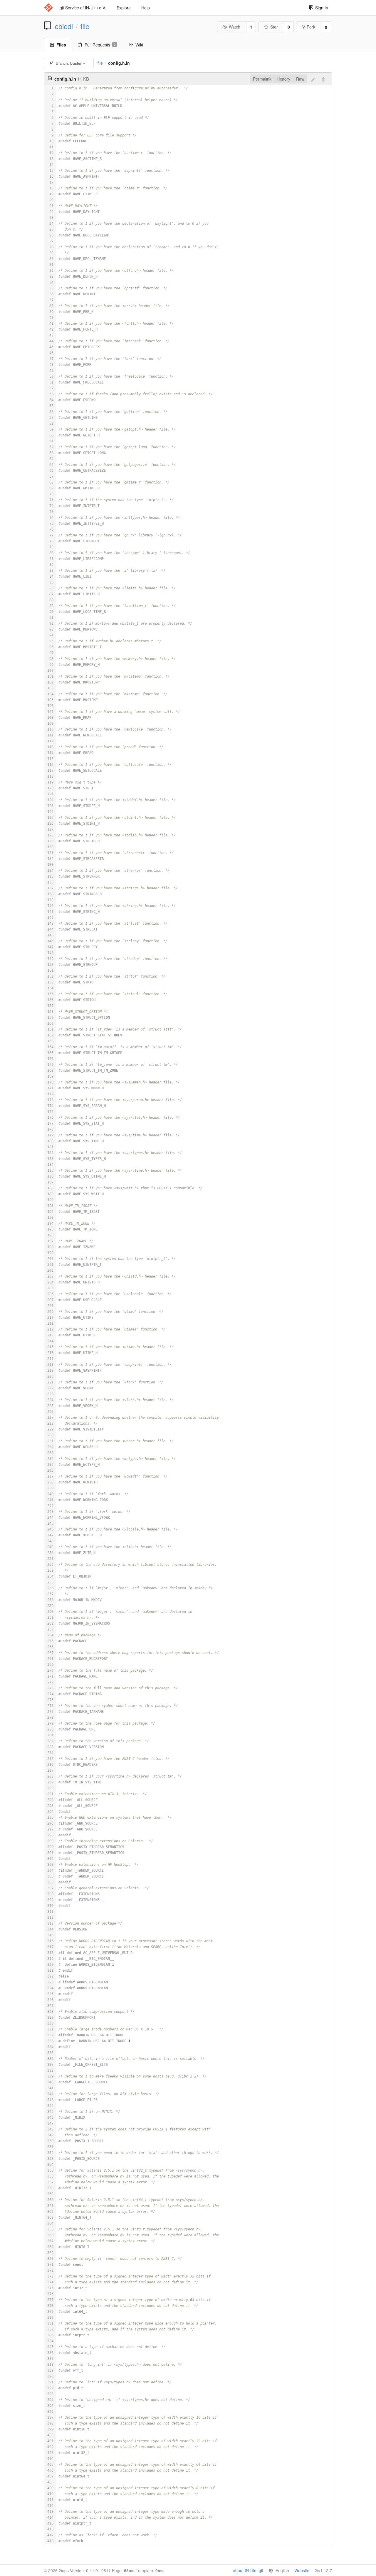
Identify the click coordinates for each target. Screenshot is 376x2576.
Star (274, 27)
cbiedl (64, 26)
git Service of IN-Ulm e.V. (83, 8)
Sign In (322, 8)
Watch (235, 27)
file (85, 26)
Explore (124, 8)
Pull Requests (100, 45)
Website (302, 2570)
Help (146, 8)
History (284, 79)
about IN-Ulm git (248, 2570)
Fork (311, 27)
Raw (300, 79)
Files (61, 45)
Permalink (262, 79)
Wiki (139, 45)
